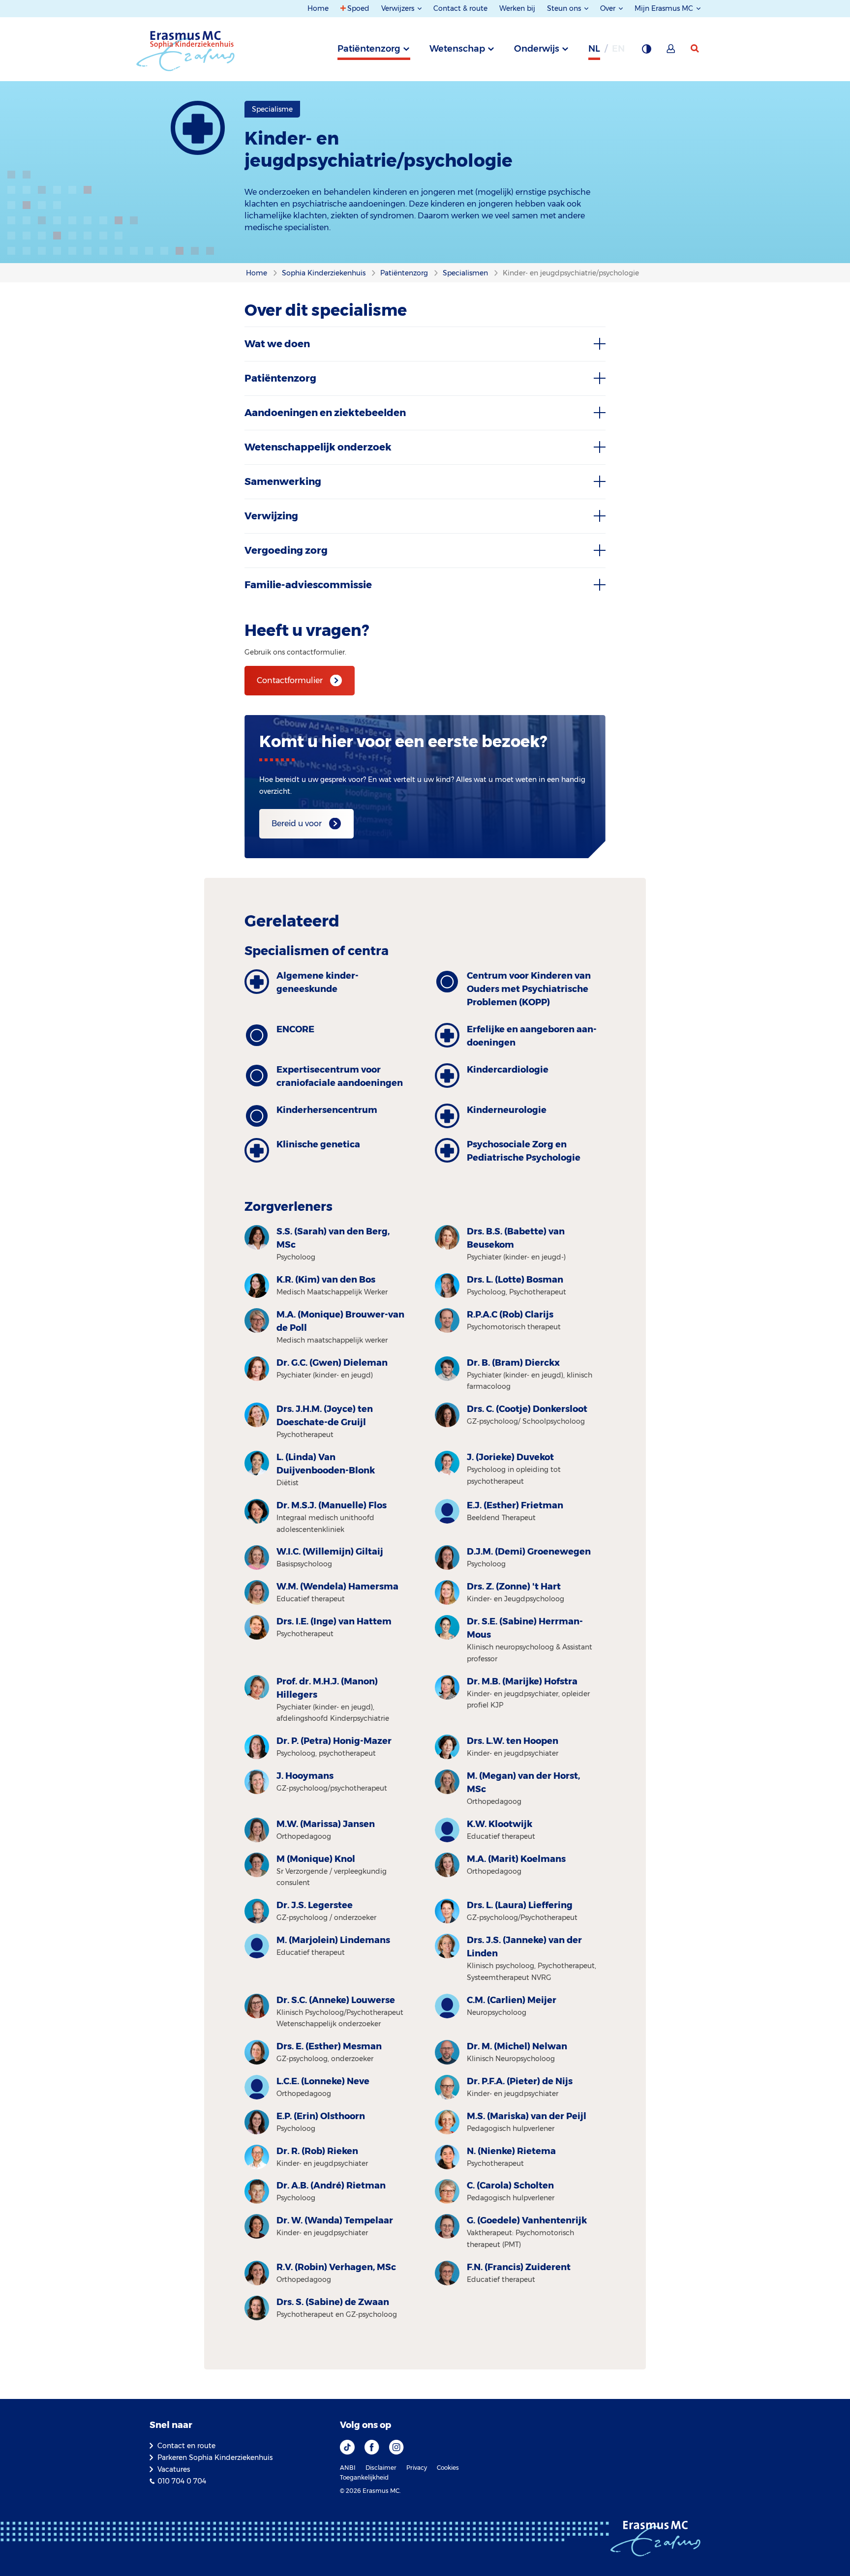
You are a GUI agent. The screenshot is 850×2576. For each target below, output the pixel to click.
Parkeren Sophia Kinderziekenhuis (215, 2457)
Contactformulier (290, 680)
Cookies (448, 2468)
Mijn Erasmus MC (665, 8)
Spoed (358, 8)
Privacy (417, 2468)
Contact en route (186, 2446)
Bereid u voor (297, 824)
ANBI (348, 2468)
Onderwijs (537, 49)
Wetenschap (457, 49)
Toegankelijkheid (364, 2477)
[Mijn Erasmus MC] (671, 52)
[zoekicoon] (696, 49)
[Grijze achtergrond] (646, 52)
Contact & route (460, 8)
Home (318, 8)
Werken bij (517, 8)
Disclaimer (381, 2468)
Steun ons (565, 8)
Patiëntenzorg (369, 49)
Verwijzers (399, 8)
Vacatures (174, 2469)
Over (609, 8)
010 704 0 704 (182, 2481)
